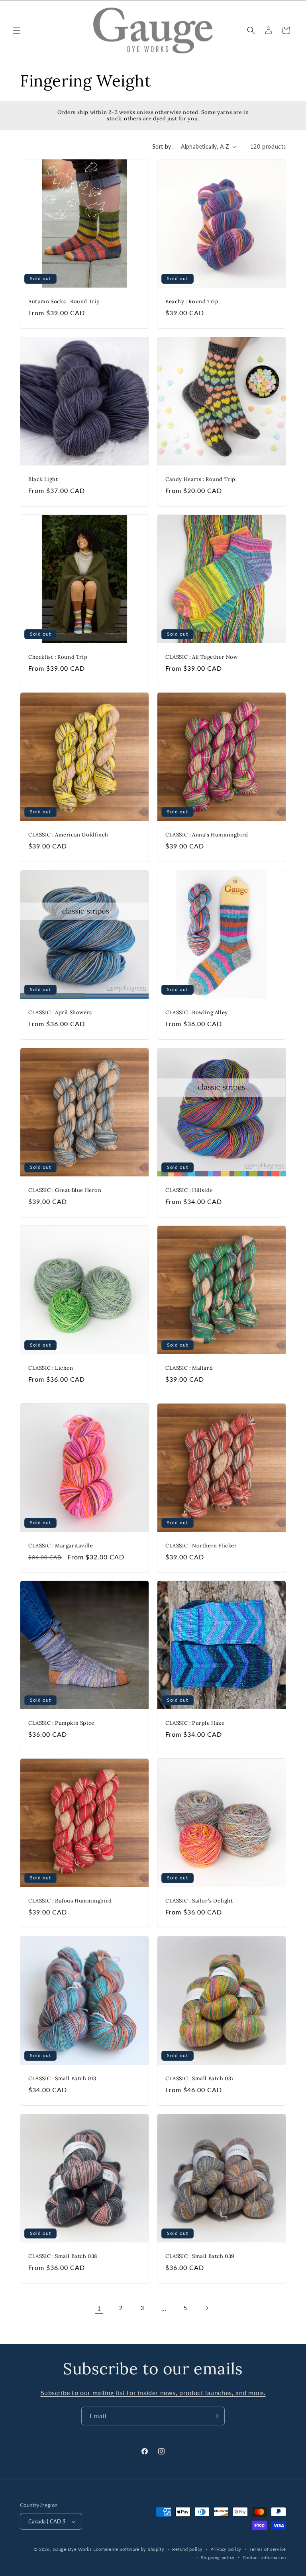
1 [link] (99, 2308)
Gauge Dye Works (72, 2549)
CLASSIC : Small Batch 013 (62, 2079)
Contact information (264, 2557)
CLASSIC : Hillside (189, 1190)
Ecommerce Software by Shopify (129, 2549)
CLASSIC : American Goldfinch (68, 835)
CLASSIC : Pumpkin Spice (61, 1723)
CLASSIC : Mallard (189, 1368)
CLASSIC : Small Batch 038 (63, 2256)
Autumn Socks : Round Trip (64, 302)
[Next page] (207, 2308)
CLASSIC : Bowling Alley (197, 1013)
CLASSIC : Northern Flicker (201, 1546)
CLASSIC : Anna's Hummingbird (207, 835)
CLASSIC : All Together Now (202, 657)
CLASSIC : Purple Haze (195, 1723)
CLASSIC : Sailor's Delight (199, 1901)
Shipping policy (218, 2557)
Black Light (43, 479)
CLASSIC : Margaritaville (61, 1546)
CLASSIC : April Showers (60, 1013)
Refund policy (187, 2549)
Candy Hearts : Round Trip (200, 479)
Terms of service (268, 2549)
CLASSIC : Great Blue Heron (65, 1190)
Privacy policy (226, 2549)
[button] (17, 30)
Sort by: (163, 146)
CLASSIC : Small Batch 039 (200, 2256)
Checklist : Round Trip (58, 657)
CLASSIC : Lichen (51, 1368)
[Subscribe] (216, 2416)
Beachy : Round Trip (192, 302)
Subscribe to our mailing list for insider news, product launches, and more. (153, 2392)
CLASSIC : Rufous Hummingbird (70, 1901)
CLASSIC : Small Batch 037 (200, 2079)
